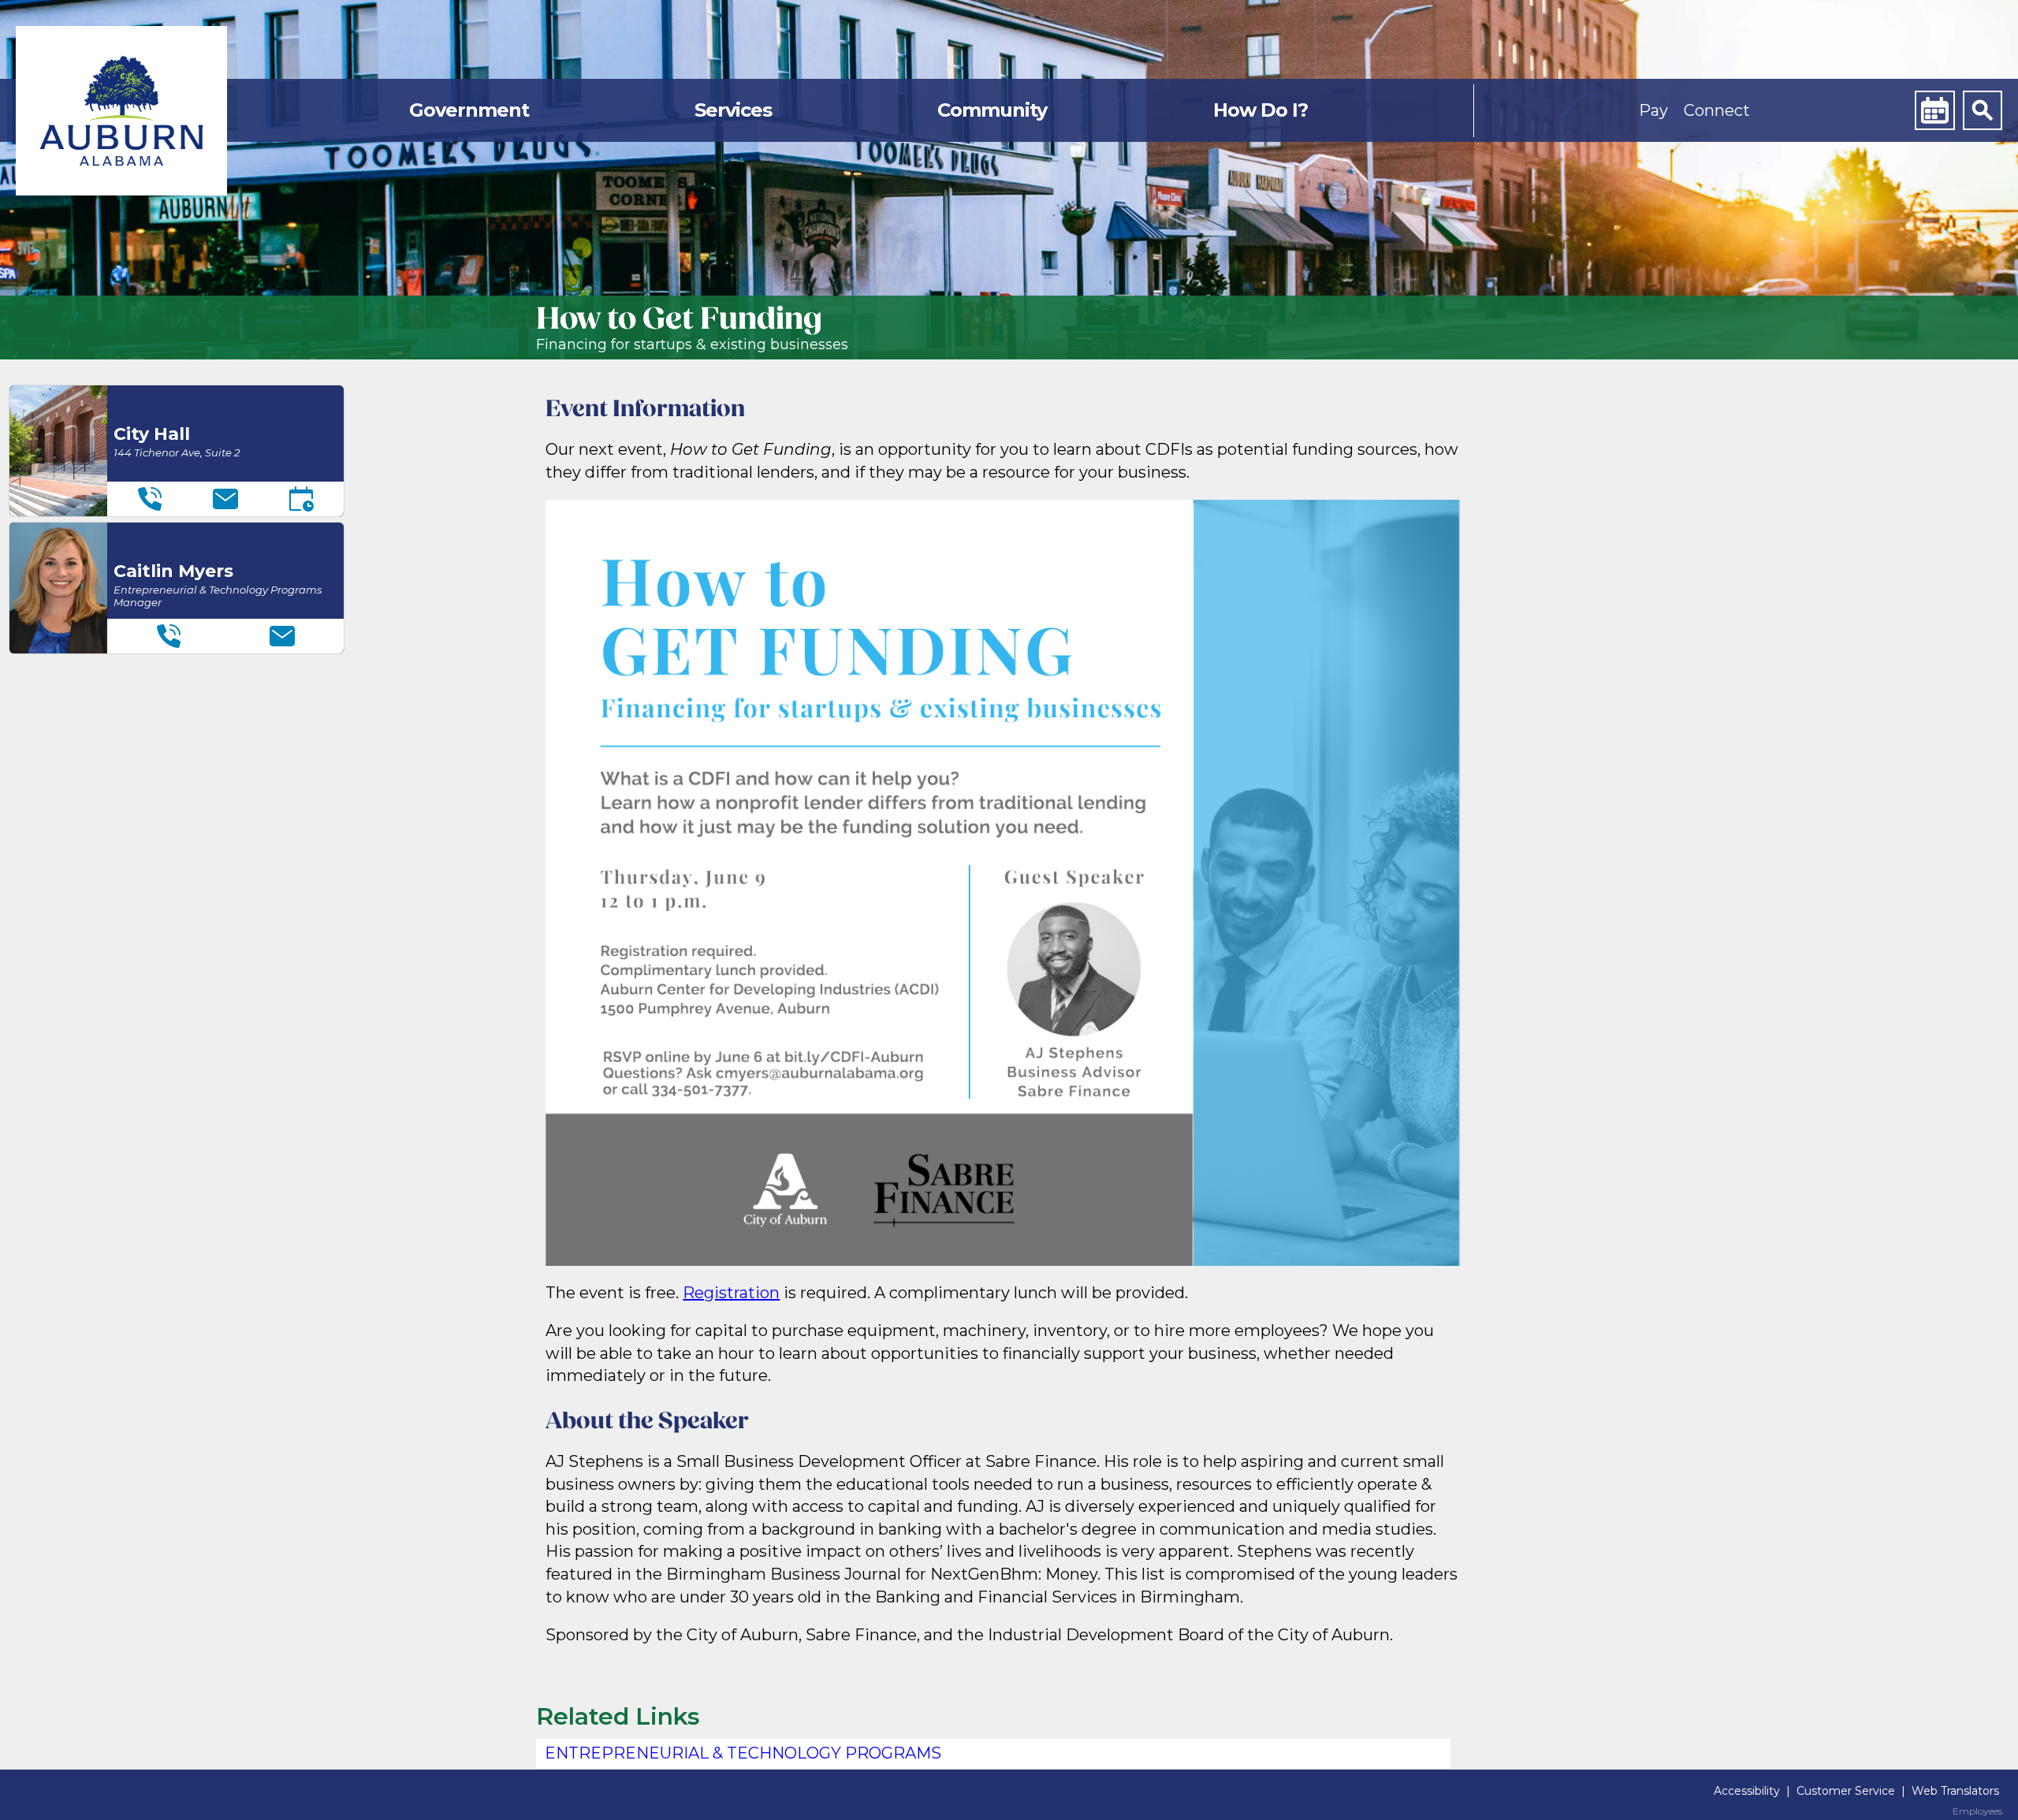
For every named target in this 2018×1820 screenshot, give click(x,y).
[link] (121, 111)
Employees (1977, 1811)
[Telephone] (150, 499)
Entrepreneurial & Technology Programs (743, 1753)
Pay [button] (1653, 110)
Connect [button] (1717, 110)
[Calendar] (1934, 110)
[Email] (225, 499)
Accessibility (1747, 1791)
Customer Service (1846, 1791)
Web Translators (1955, 1791)
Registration (731, 1293)
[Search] (1983, 110)
